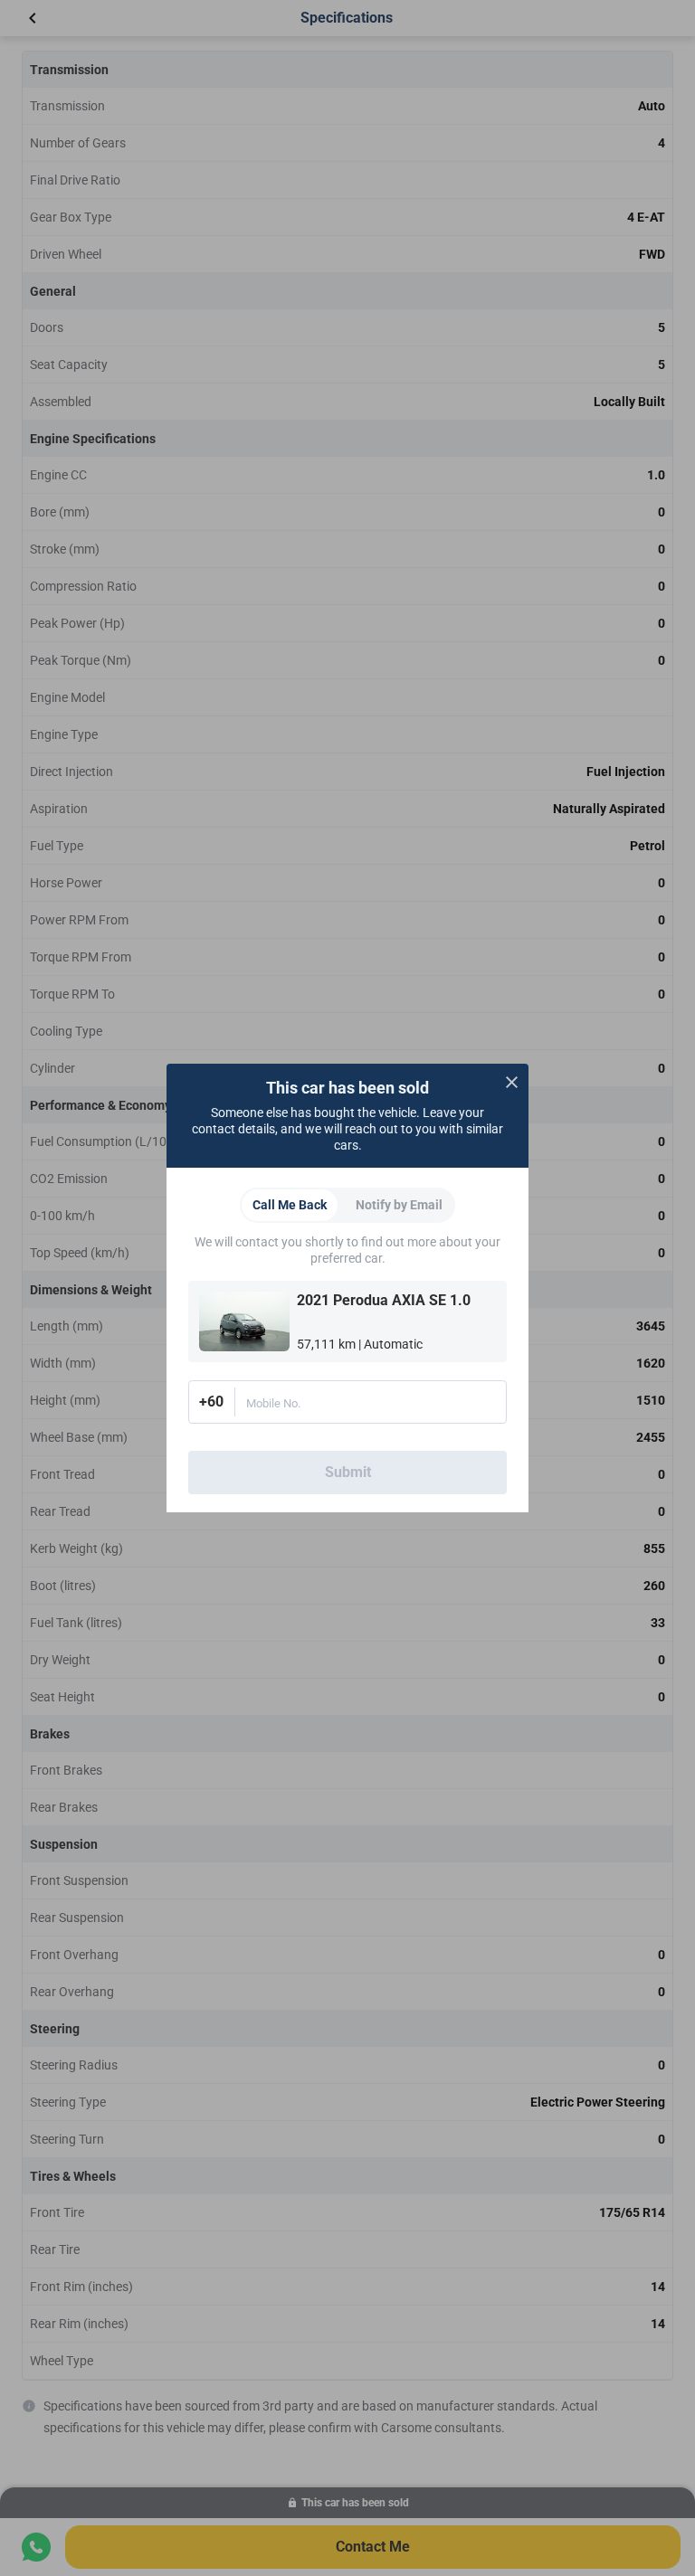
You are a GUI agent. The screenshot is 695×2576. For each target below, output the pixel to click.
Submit (348, 1472)
